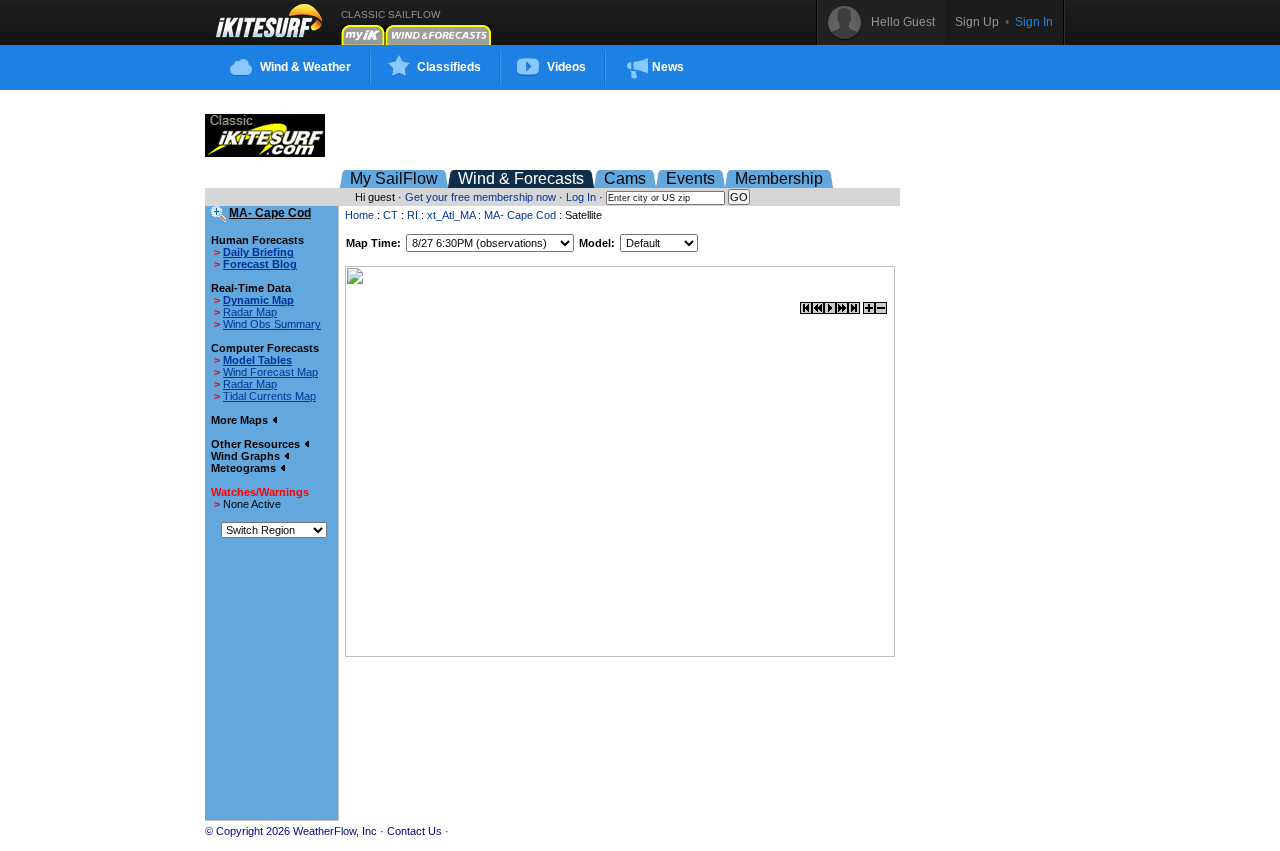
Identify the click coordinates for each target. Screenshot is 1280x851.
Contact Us (414, 831)
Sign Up (977, 22)
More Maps (241, 420)
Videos (566, 67)
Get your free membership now (480, 197)
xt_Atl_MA (451, 215)
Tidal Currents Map (269, 396)
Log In (581, 197)
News (668, 67)
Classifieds (449, 67)
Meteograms (245, 468)
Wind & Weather (305, 67)
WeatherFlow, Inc (335, 831)
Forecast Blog (260, 264)
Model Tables (257, 360)
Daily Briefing (258, 252)
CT (390, 215)
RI (412, 215)
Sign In (1034, 22)
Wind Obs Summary (272, 324)
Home (359, 215)
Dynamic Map (258, 300)
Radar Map (250, 312)
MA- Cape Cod (520, 215)
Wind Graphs (247, 456)
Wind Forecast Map (270, 372)
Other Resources (257, 444)
